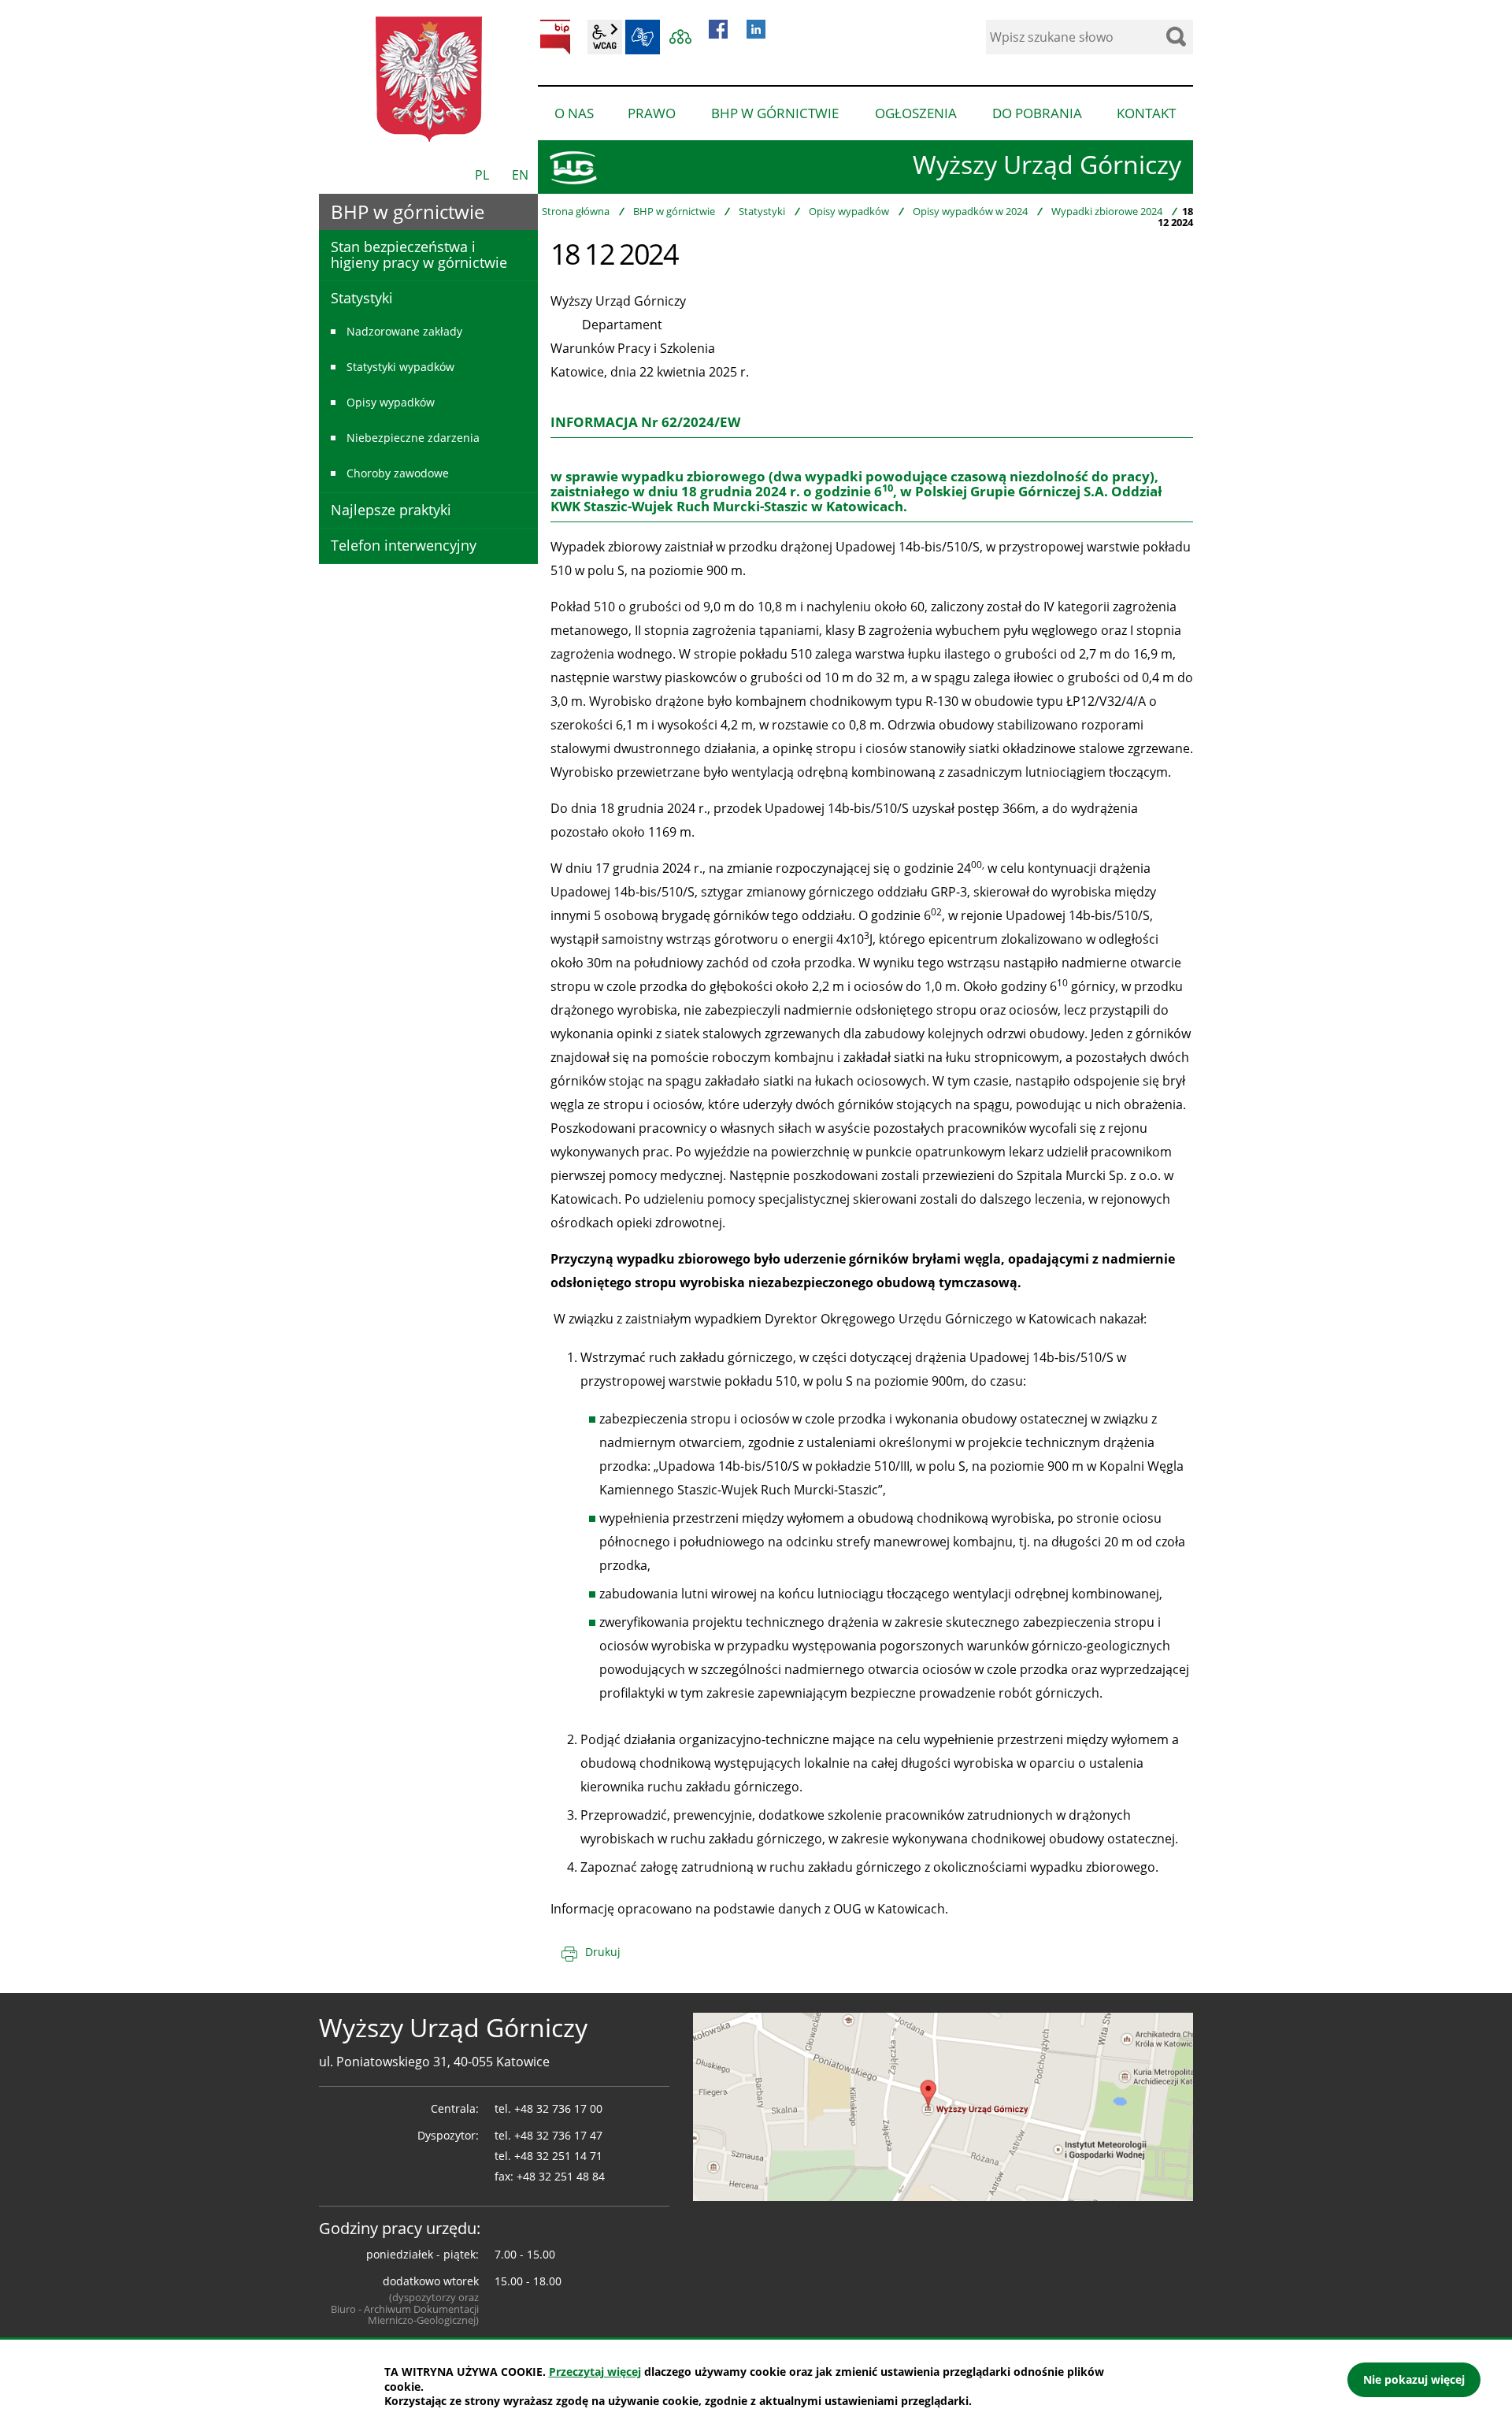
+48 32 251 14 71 (558, 2156)
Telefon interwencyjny (404, 545)
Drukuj (603, 1952)
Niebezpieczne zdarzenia (413, 438)
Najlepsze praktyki (391, 510)
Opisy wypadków (849, 211)
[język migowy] (643, 37)
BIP (555, 37)
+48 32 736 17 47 (558, 2135)
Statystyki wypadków (400, 367)
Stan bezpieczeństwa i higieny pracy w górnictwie (419, 254)
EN (520, 175)
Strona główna (576, 211)
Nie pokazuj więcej (1414, 2379)
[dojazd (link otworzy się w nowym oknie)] (943, 2106)
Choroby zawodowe (398, 473)
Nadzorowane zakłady (404, 331)
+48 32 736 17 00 (558, 2108)
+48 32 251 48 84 (561, 2176)
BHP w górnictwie (674, 211)
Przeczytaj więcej (595, 2372)
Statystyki (762, 211)
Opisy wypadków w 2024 (970, 211)
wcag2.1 (605, 37)
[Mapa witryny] (680, 37)
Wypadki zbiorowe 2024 (1107, 211)
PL (482, 175)
